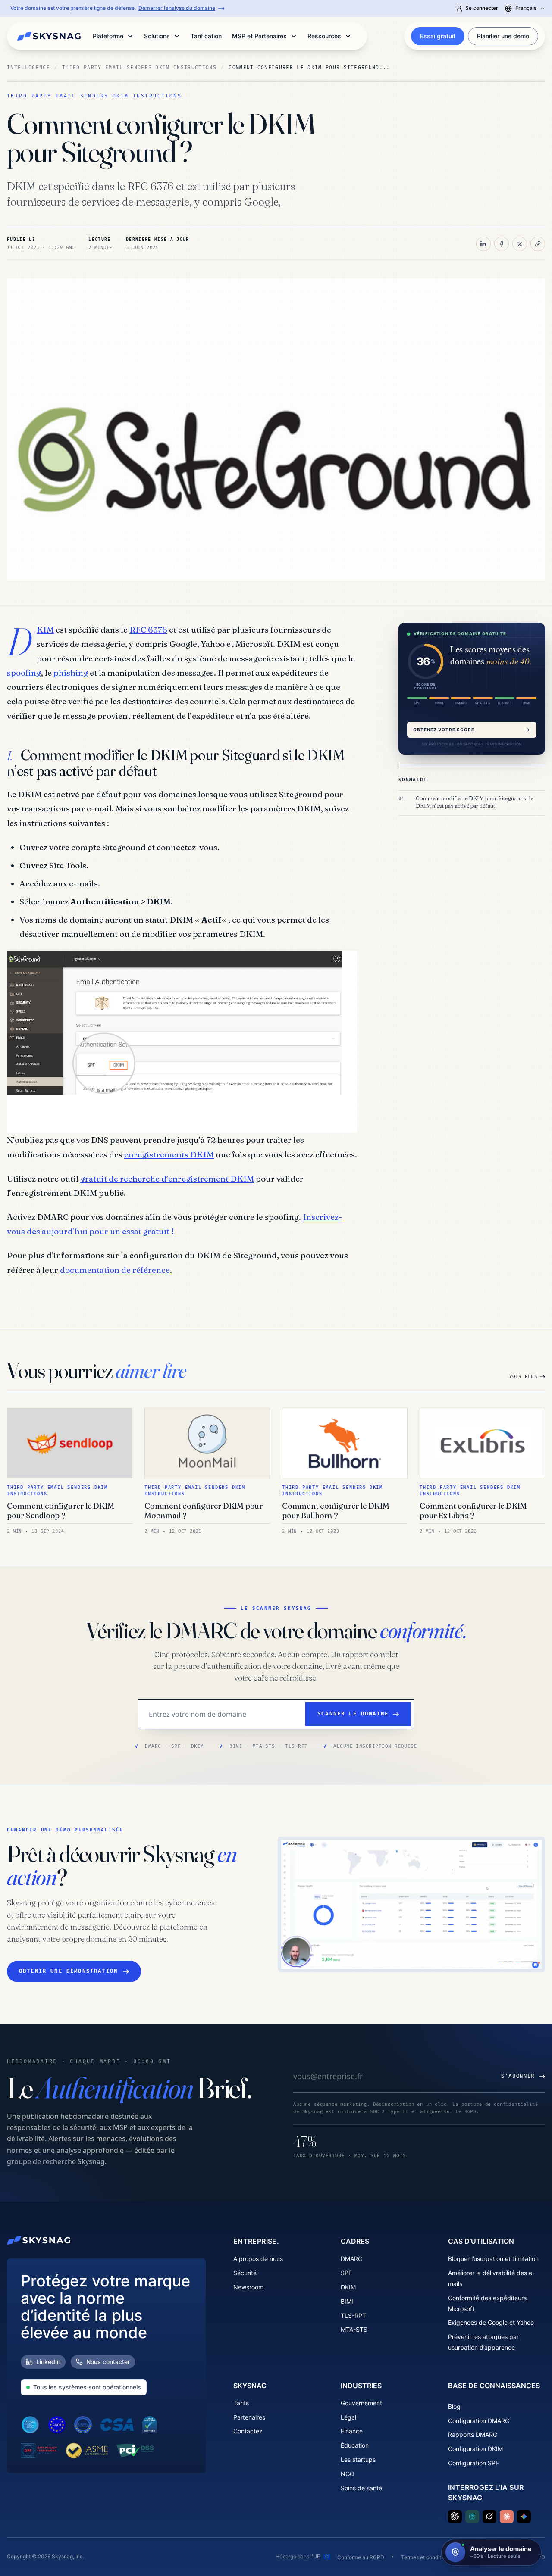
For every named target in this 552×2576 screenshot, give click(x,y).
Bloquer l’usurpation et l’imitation (493, 2259)
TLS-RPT (353, 2316)
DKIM (45, 630)
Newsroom (248, 2287)
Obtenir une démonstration (68, 1971)
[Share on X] (520, 244)
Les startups (358, 2459)
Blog (454, 2406)
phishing (71, 673)
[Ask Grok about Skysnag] (489, 2517)
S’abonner (518, 2076)
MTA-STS (354, 2329)
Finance (352, 2431)
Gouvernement (361, 2403)
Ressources (324, 36)
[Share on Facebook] (502, 244)
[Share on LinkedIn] (483, 244)
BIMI (347, 2301)
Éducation (355, 2445)
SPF (346, 2273)
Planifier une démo (503, 36)
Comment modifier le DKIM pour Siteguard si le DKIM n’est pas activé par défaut (474, 802)
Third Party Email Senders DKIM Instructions (139, 67)
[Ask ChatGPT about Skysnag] (455, 2517)
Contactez (248, 2431)
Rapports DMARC (473, 2434)
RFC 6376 (148, 630)
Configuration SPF (474, 2463)
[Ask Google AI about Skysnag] (524, 2517)
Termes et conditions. (427, 2557)
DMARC (351, 2259)
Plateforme (108, 36)
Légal (348, 2417)
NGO (348, 2474)
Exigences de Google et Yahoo (491, 2322)
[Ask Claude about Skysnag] (507, 2517)
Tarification (206, 36)
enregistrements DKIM (169, 1154)
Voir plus (523, 1377)
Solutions (157, 36)
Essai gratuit (438, 36)
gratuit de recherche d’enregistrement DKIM (167, 1179)
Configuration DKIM (475, 2449)
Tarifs (241, 2403)
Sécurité (245, 2273)
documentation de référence (115, 1270)
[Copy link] (538, 244)
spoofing (24, 673)
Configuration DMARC (479, 2421)
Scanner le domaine (353, 1714)
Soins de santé (361, 2488)
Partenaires (249, 2417)
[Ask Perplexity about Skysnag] (472, 2517)
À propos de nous (258, 2259)
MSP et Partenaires (259, 36)
